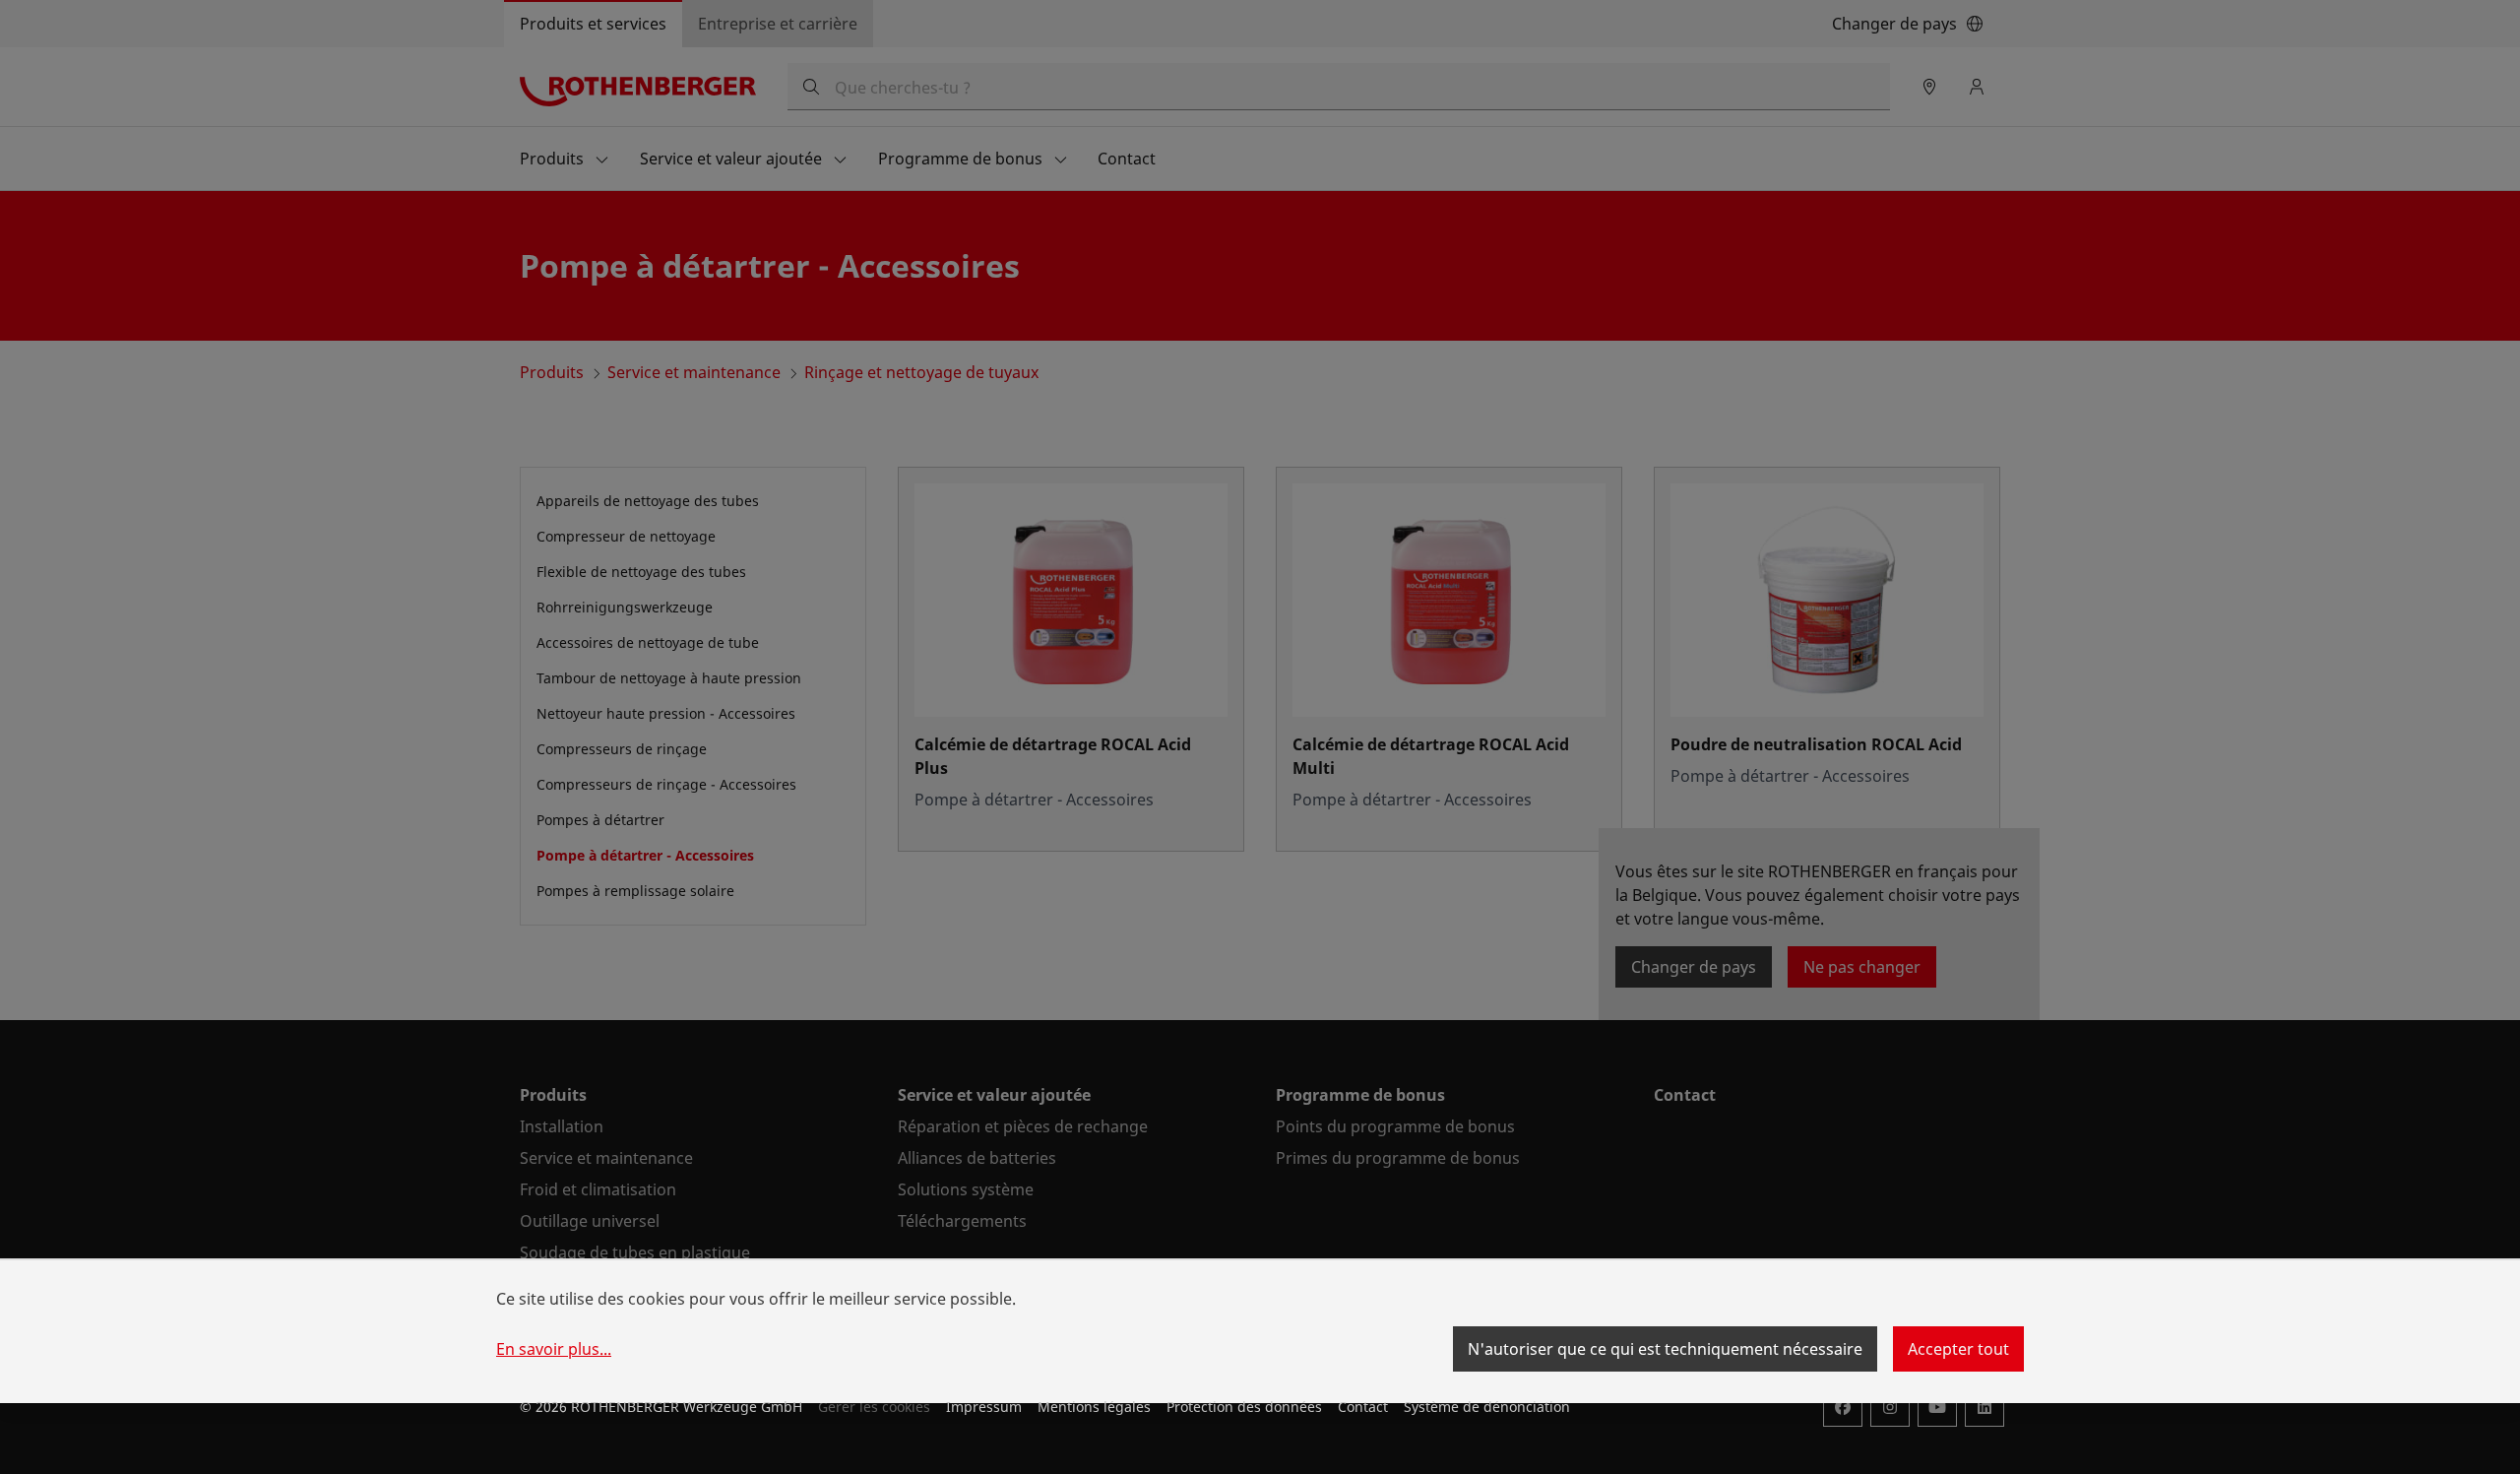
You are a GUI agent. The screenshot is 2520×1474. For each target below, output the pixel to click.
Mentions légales (1094, 1407)
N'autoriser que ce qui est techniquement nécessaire (1665, 1349)
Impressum (984, 1407)
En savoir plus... (554, 1349)
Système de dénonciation (1487, 1407)
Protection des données (1244, 1407)
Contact (1363, 1407)
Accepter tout (1958, 1349)
